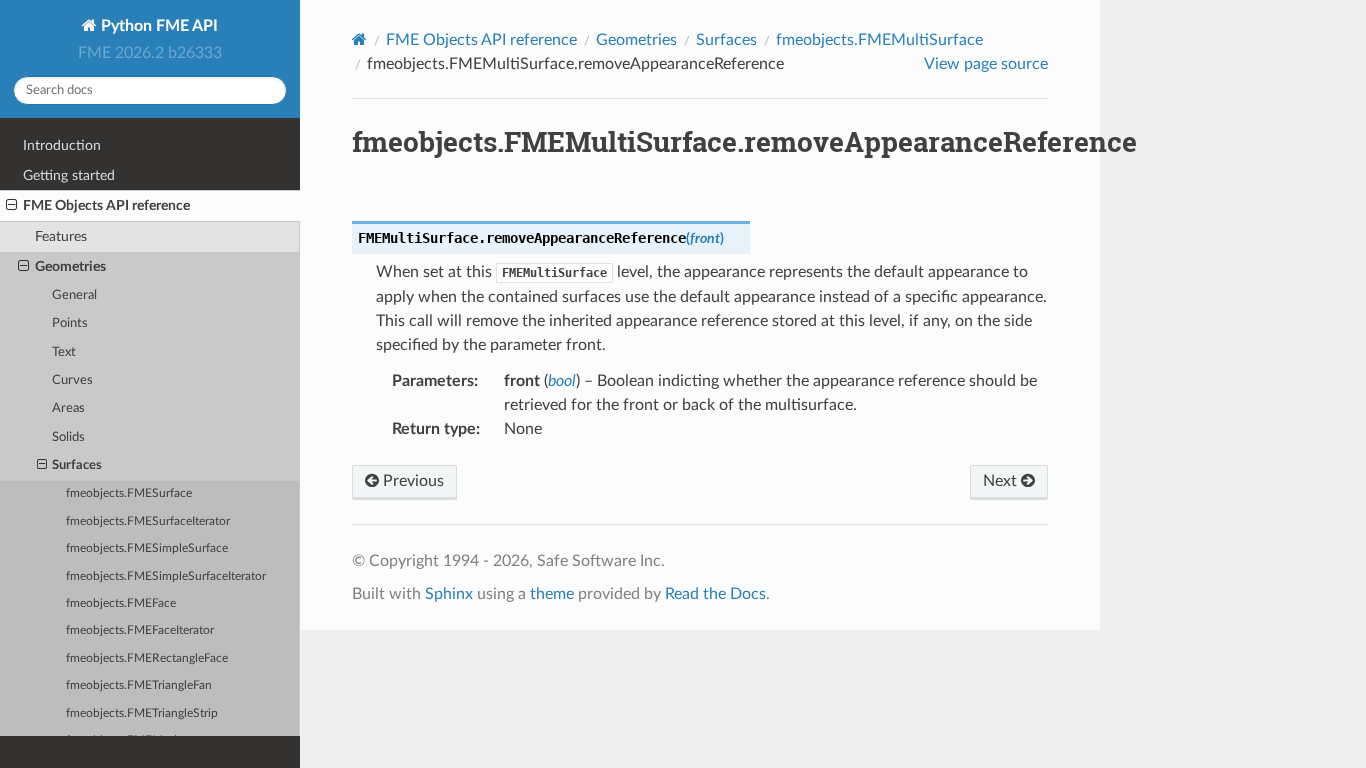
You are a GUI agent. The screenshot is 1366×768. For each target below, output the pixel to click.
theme (552, 594)
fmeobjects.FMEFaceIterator (140, 630)
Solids (68, 437)
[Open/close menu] (11, 206)
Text (64, 352)
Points (70, 323)
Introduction (62, 145)
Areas (68, 408)
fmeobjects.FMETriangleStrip (142, 713)
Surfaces (77, 465)
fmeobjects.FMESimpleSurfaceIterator (166, 576)
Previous (411, 481)
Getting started (69, 175)
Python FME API (157, 26)
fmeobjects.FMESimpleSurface (147, 548)
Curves (72, 380)
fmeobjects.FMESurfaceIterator (148, 521)
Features (61, 236)
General (74, 295)
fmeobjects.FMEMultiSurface (879, 40)
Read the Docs (715, 594)
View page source (986, 64)
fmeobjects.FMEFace (121, 603)
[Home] (359, 39)
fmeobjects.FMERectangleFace (147, 658)
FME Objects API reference (106, 205)
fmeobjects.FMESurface (129, 493)
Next (1002, 481)
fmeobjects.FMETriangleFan (139, 685)
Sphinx (449, 594)
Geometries (70, 266)
